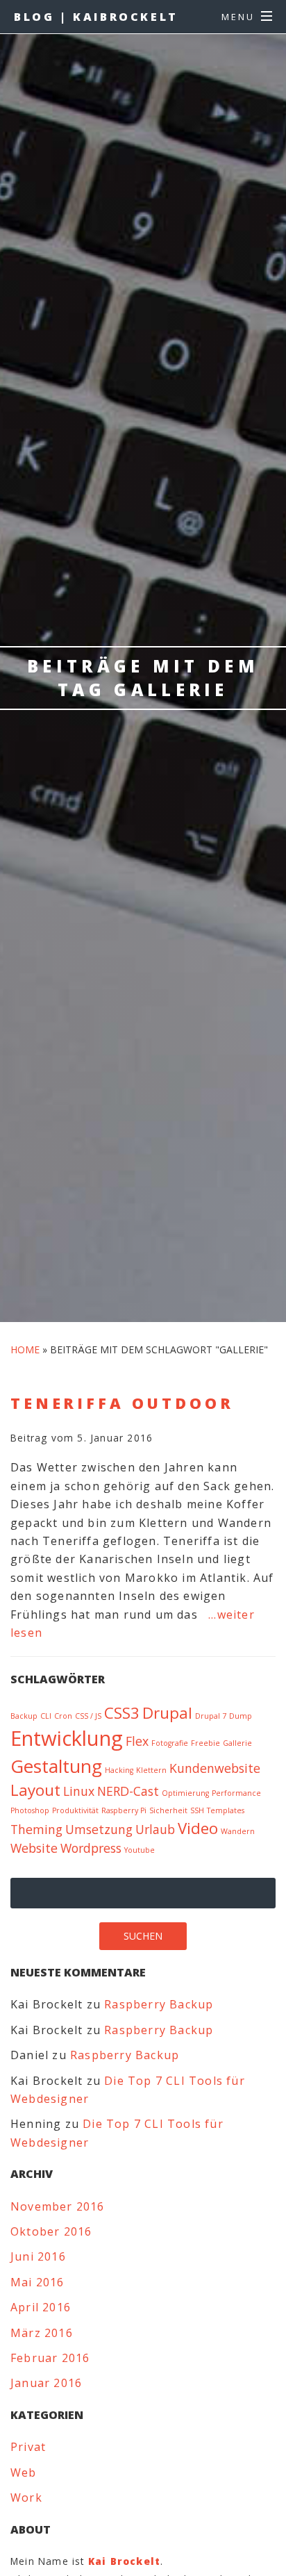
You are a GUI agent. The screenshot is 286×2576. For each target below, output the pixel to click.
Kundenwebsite (215, 1768)
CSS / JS (88, 1716)
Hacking (119, 1770)
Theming (36, 1829)
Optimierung (185, 1793)
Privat (28, 2447)
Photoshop (30, 1810)
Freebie (205, 1743)
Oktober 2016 (51, 2231)
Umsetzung (99, 1829)
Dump (241, 1716)
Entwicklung (67, 1738)
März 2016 (42, 2333)
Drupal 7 (211, 1716)
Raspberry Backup (159, 2004)
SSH (197, 1810)
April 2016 (41, 2307)
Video (198, 1828)
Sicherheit (168, 1810)
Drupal (167, 1713)
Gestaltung (56, 1766)
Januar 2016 (46, 2383)
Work (26, 2497)
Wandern (238, 1831)
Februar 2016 (50, 2358)
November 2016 (58, 2206)
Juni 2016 (38, 2256)
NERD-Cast (128, 1791)
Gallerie (237, 1743)
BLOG (96, 17)
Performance (236, 1793)
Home (25, 1349)
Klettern (151, 1770)
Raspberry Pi (124, 1810)
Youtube (140, 1850)
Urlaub (155, 1829)
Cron (63, 1716)
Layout (35, 1790)
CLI (46, 1716)
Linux (79, 1791)
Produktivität (75, 1810)
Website (34, 1848)
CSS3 (122, 1713)
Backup (24, 1716)
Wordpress (91, 1848)
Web (24, 2472)
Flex (137, 1741)
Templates (226, 1810)
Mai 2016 (37, 2282)
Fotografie (170, 1743)
